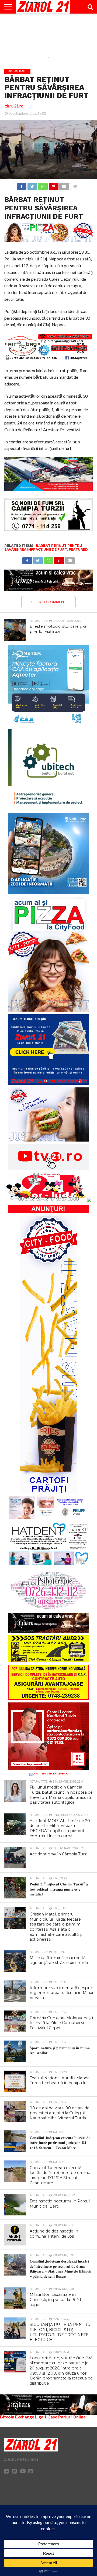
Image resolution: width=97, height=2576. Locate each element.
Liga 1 (41, 2417)
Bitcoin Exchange (17, 2417)
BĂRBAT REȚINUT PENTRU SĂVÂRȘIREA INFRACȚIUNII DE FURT (43, 547)
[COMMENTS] (75, 185)
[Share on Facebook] (22, 185)
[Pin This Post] (53, 185)
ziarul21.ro (14, 106)
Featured (78, 549)
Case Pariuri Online (67, 2417)
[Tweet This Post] (32, 185)
